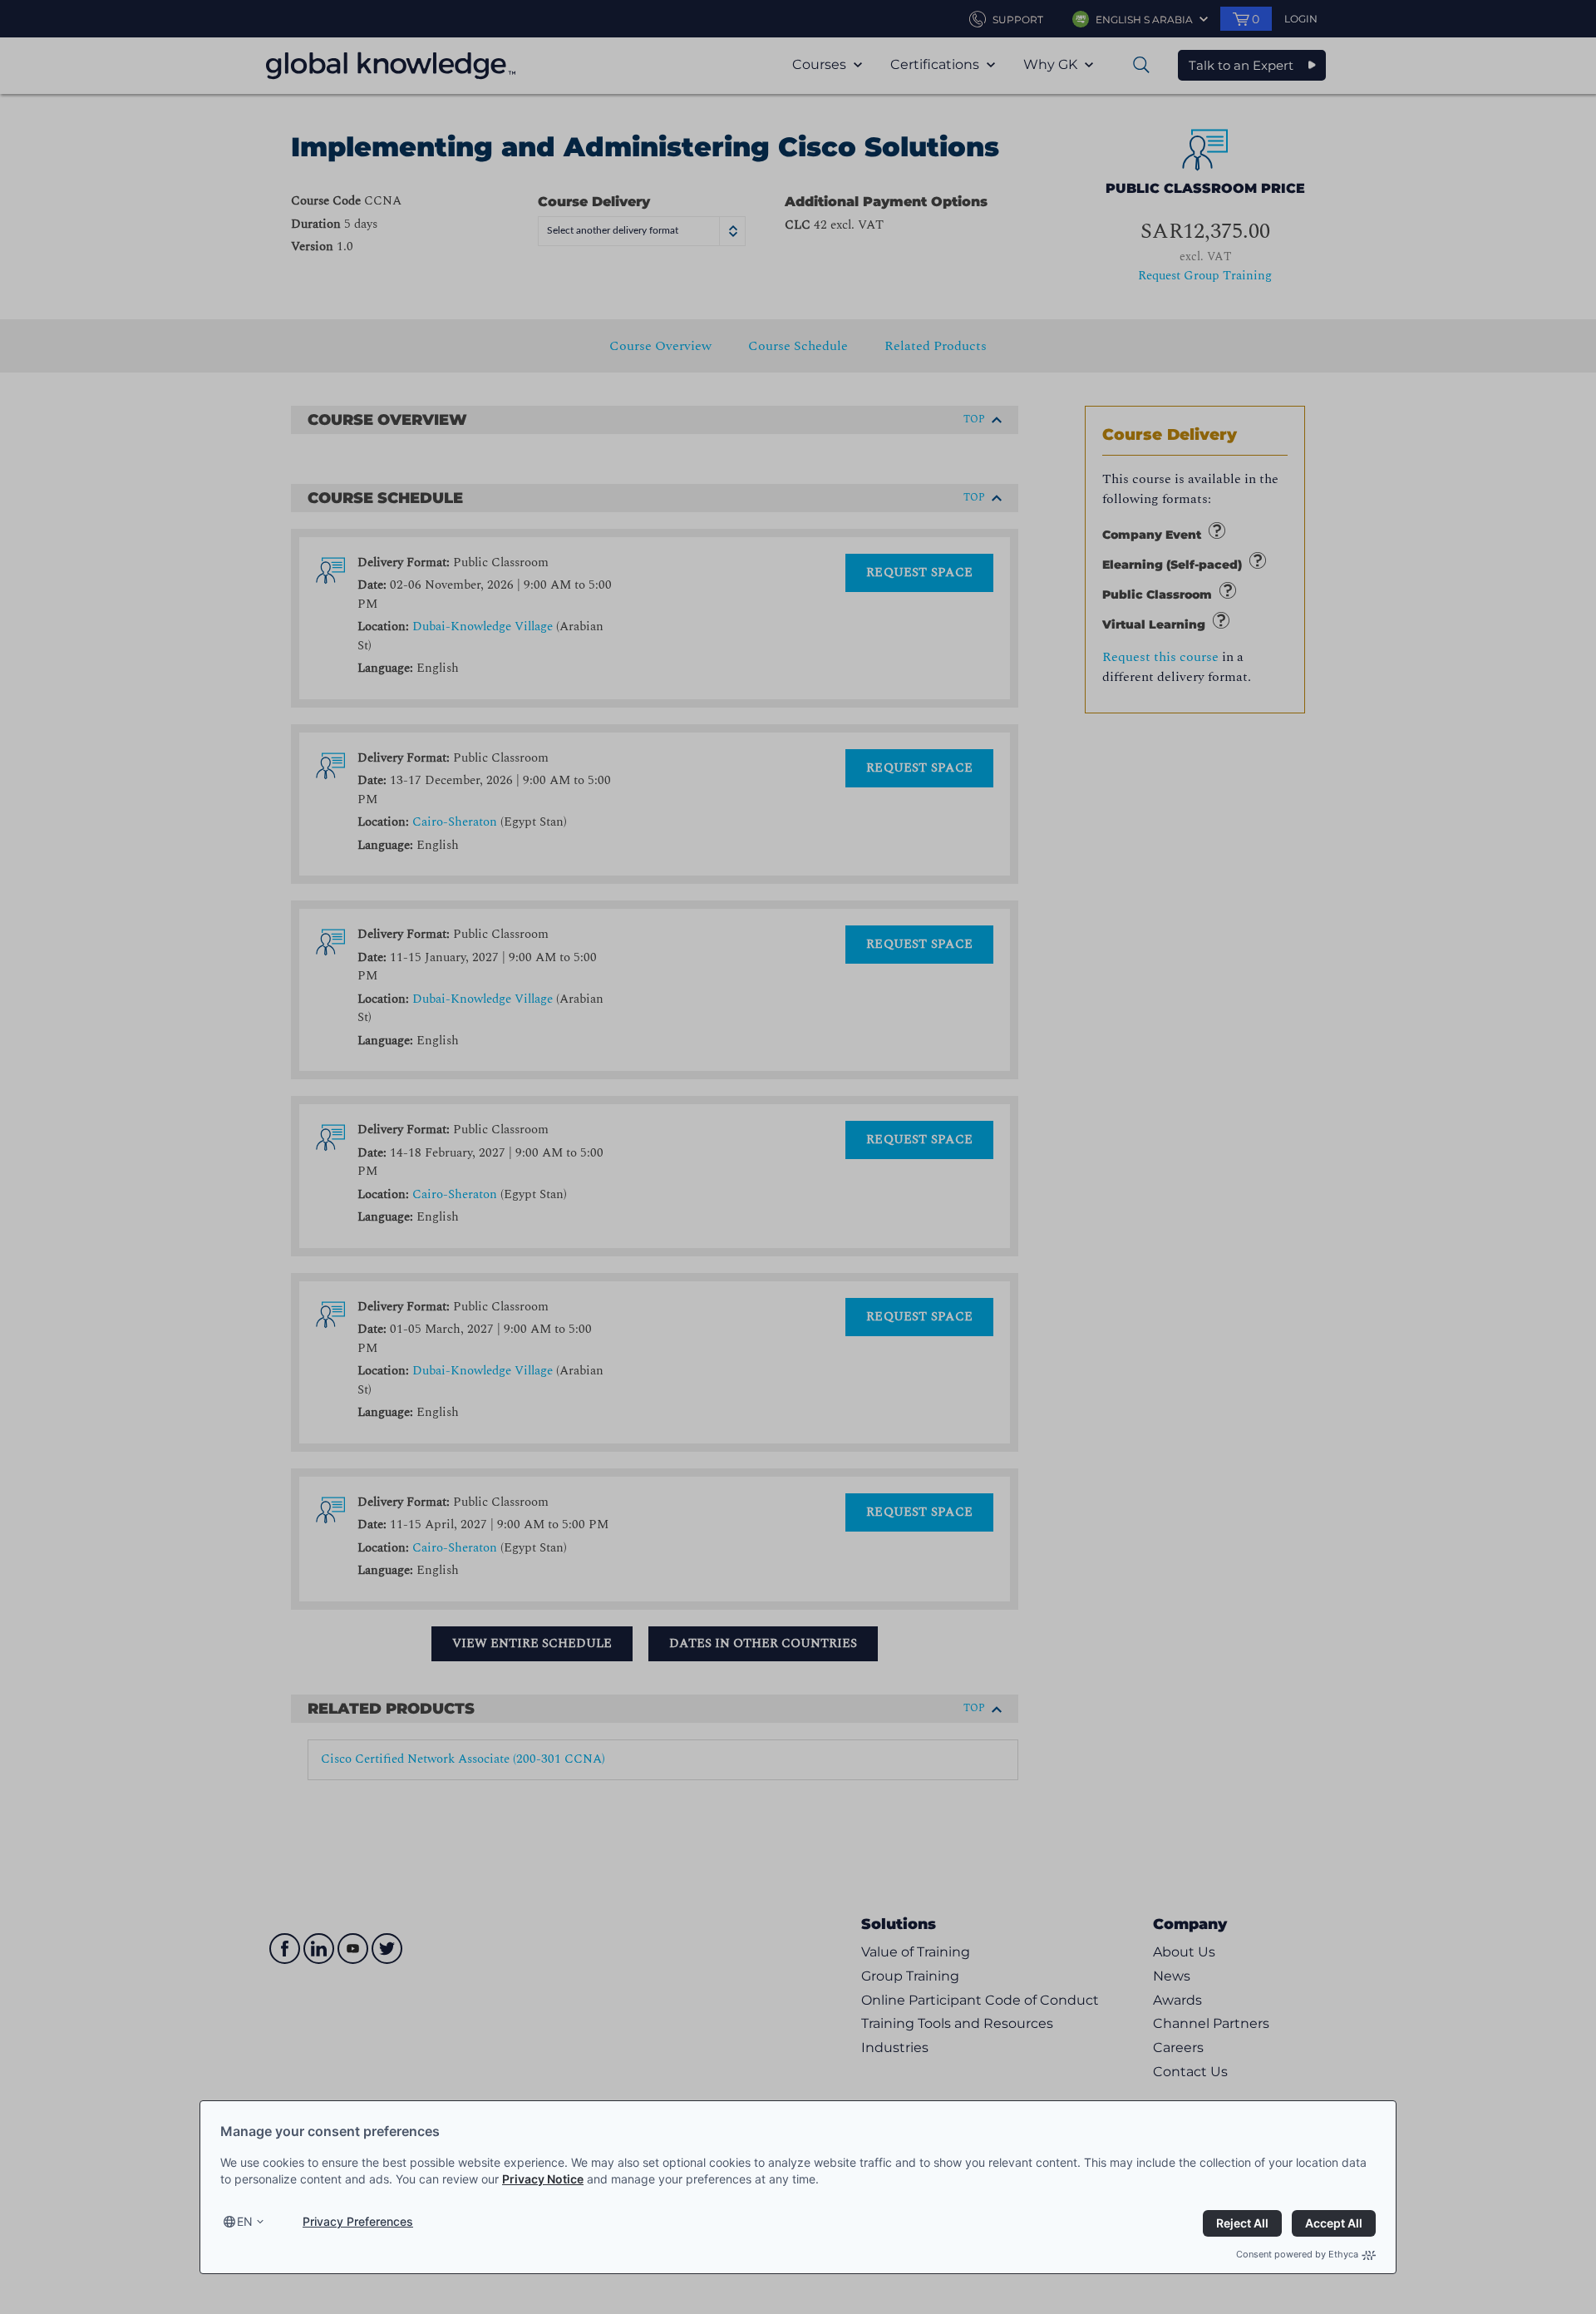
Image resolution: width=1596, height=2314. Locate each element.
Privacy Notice (543, 2179)
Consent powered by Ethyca (1297, 2254)
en (245, 2221)
